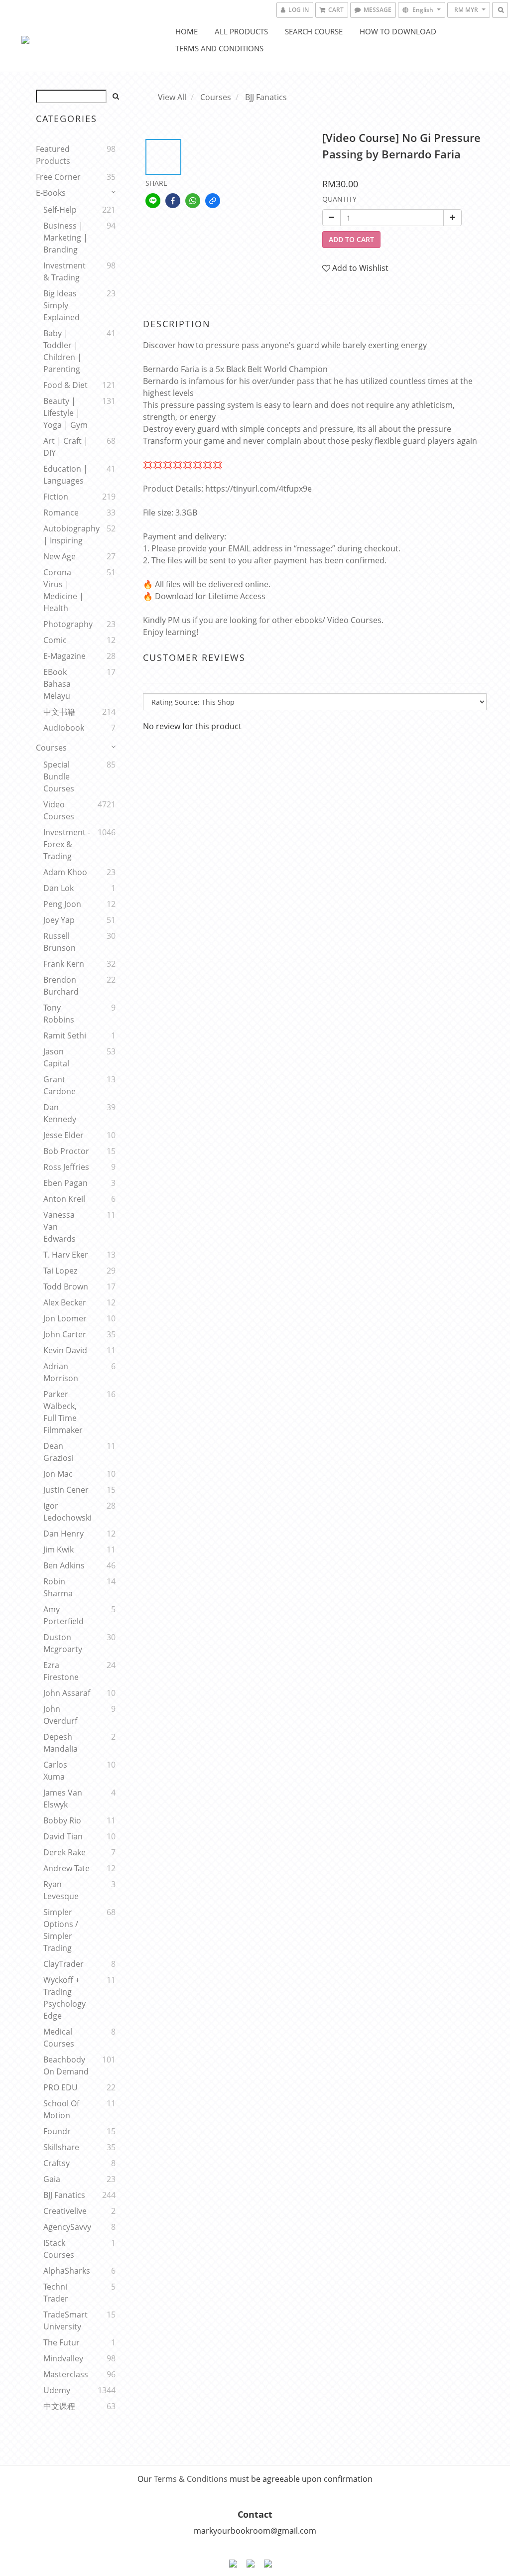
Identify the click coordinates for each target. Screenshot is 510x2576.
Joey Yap (59, 920)
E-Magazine (64, 656)
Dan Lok (59, 888)
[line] (153, 201)
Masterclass (66, 2374)
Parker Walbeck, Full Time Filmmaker (63, 1412)
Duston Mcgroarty (63, 1643)
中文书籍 (59, 712)
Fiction (56, 497)
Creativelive (65, 2211)
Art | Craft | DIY (66, 447)
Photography (67, 624)
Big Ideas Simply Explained (62, 305)
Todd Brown (66, 1287)
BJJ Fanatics (64, 2195)
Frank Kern (64, 964)
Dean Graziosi (59, 1452)
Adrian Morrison (61, 1372)
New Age (60, 556)
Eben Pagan (65, 1183)
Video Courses (59, 810)
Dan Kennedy (60, 1113)
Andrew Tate (66, 1868)
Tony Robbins (59, 1014)
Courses (51, 748)
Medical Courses (59, 2038)
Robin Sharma (58, 1587)
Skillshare (61, 2147)
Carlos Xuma (55, 1771)
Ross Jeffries (66, 1167)
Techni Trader (56, 2293)
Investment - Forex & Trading (67, 844)
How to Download (398, 31)
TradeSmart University (65, 2320)
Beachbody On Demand (66, 2065)
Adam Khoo (65, 872)
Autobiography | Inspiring (67, 534)
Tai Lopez (60, 1271)
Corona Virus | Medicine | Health (64, 590)
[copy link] (213, 201)
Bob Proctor (66, 1151)
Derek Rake (64, 1852)
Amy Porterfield (64, 1615)
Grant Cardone (60, 1085)
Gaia (52, 2179)
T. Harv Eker (66, 1255)
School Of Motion (61, 2109)
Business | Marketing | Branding (65, 238)
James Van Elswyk (63, 1799)
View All (172, 97)
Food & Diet (65, 385)
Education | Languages (65, 475)
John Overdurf (60, 1715)
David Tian (63, 1836)
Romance (61, 513)
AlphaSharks (67, 2271)
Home (187, 31)
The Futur (62, 2342)
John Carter (65, 1334)
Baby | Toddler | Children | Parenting (63, 351)
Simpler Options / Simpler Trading (61, 1930)
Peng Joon (62, 904)
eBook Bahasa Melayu (57, 684)
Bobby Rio (62, 1820)
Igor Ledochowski (67, 1512)
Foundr (57, 2131)
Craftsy (57, 2163)
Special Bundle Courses (59, 776)
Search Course (314, 31)
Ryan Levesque (61, 1890)
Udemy (57, 2390)
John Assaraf (67, 1693)
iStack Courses (59, 2249)
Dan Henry (64, 1534)
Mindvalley (63, 2358)
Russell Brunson (60, 942)
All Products (241, 31)
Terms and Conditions (219, 48)
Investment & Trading (64, 271)
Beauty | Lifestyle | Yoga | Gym (65, 413)
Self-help (60, 210)
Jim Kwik (59, 1549)
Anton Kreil (64, 1199)
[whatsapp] (193, 201)
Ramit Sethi (65, 1035)
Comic (55, 640)
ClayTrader (64, 1964)
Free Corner (58, 177)
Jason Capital (56, 1057)
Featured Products (53, 155)
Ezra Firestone (61, 1671)
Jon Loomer (65, 1318)
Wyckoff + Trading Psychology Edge (64, 1998)
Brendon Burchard (61, 986)
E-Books (51, 193)
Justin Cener (66, 1490)
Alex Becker (65, 1302)
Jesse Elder (64, 1135)
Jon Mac (58, 1474)
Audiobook (64, 728)
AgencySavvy (67, 2227)
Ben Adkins (64, 1565)
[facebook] (173, 201)
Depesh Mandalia (61, 1743)
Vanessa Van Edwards (60, 1227)
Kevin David (65, 1350)
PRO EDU (61, 2087)
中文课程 (59, 2406)
